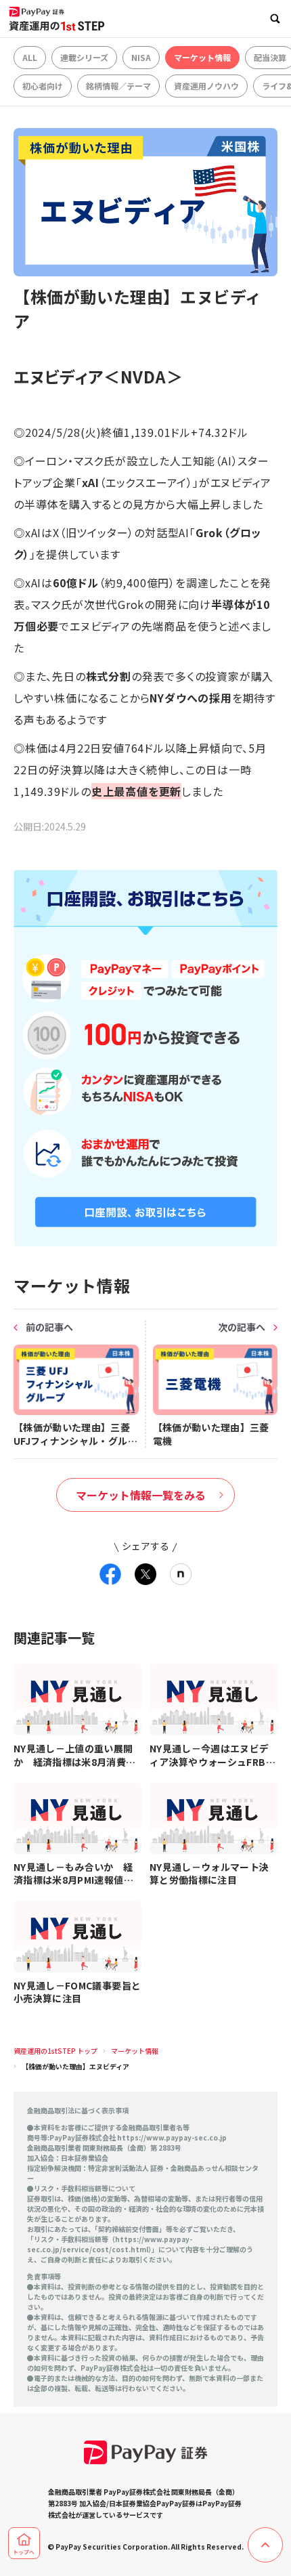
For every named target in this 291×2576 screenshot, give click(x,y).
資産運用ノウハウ (206, 86)
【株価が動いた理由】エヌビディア (75, 2066)
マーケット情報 (202, 57)
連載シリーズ (84, 57)
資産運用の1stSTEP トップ (55, 2051)
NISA (141, 57)
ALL (30, 57)
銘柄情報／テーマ (118, 86)
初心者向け (43, 86)
